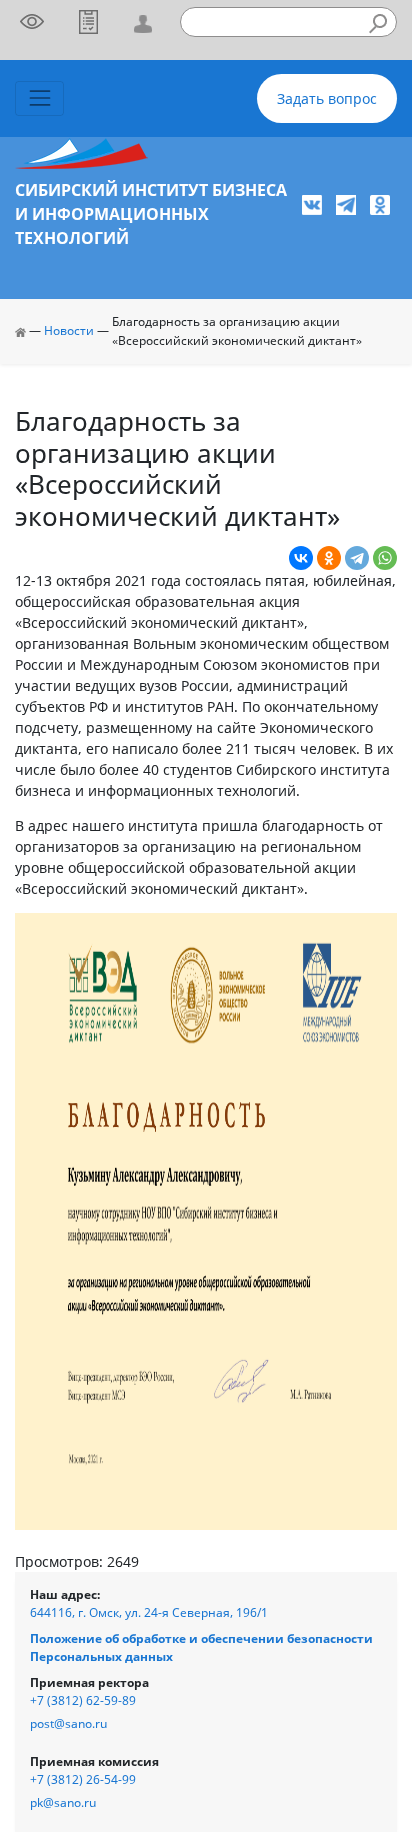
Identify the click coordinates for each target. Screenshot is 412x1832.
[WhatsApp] (385, 558)
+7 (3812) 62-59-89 (83, 1700)
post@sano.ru (68, 1723)
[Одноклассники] (329, 558)
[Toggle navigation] (39, 98)
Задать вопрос (327, 98)
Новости (69, 330)
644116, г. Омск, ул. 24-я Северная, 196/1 (149, 1612)
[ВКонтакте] (301, 558)
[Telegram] (357, 558)
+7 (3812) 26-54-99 (83, 1779)
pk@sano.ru (63, 1802)
